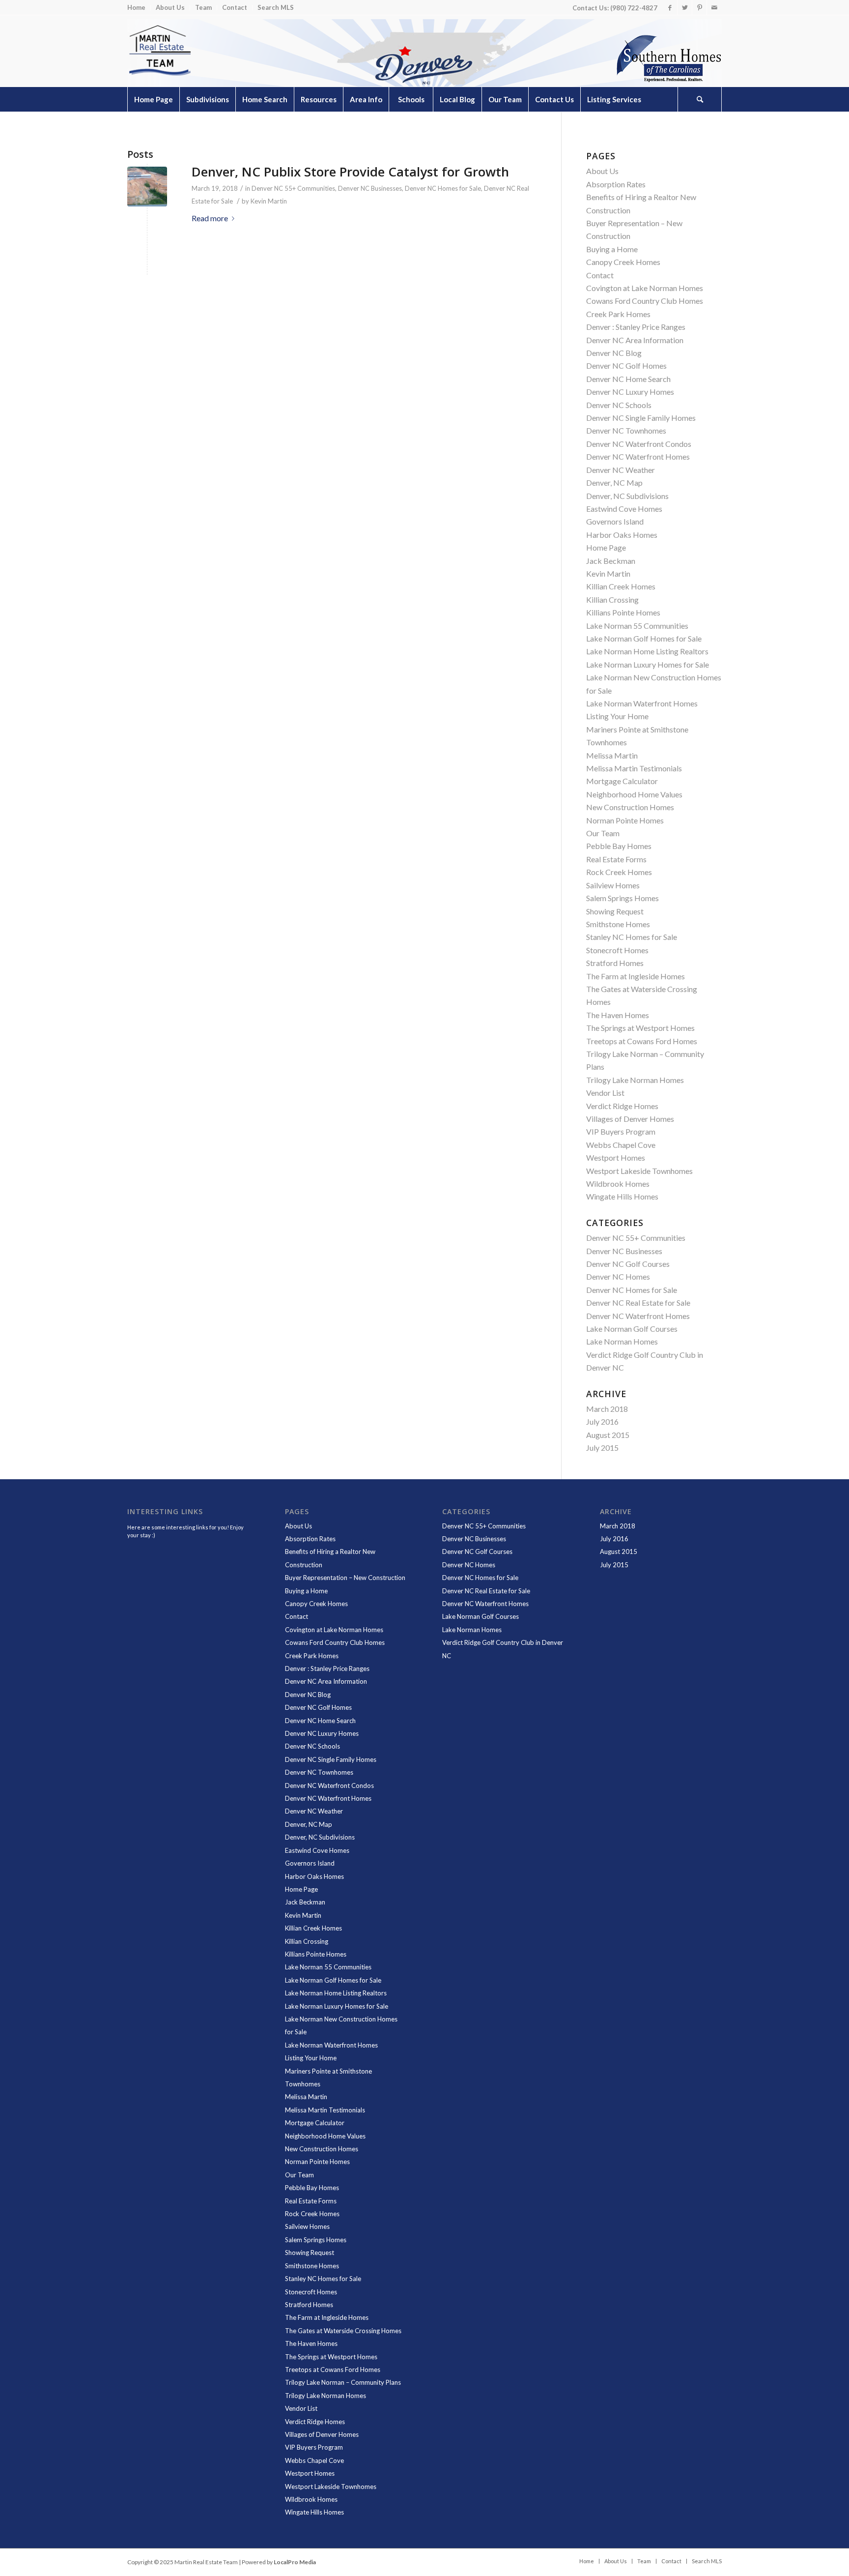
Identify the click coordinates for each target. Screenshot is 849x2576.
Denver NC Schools (619, 405)
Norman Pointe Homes (625, 820)
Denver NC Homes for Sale (443, 188)
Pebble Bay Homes (619, 846)
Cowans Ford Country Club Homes (645, 301)
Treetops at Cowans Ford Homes (642, 1041)
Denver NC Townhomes (626, 430)
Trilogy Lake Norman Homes (635, 1080)
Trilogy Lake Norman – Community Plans (343, 2382)
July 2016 (602, 1421)
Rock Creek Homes (619, 872)
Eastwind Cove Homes (624, 509)
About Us (170, 7)
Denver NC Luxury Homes (630, 392)
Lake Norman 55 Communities (637, 626)
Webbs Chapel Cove (621, 1145)
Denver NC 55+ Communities (293, 188)
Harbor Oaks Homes (622, 535)
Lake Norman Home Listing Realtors (647, 651)
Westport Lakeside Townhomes (639, 1171)
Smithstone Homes (618, 924)
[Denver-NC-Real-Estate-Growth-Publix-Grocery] (147, 187)
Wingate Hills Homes (622, 1196)
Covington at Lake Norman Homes (645, 288)
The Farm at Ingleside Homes (636, 976)
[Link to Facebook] (670, 7)
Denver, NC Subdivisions (627, 496)
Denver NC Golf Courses (628, 1264)
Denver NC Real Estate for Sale (638, 1303)
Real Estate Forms (616, 859)
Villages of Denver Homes (630, 1119)
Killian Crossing (612, 600)
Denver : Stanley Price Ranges (636, 327)
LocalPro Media (295, 2562)
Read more (210, 218)
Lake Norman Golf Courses (632, 1329)
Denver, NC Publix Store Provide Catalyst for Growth (350, 172)
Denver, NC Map (614, 483)
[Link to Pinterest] (699, 7)
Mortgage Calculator (622, 781)
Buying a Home (612, 249)
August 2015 (608, 1435)
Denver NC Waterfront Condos (639, 444)
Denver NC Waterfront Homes (638, 456)
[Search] (700, 99)
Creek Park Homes (618, 314)
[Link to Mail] (714, 7)
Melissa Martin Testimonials (634, 768)
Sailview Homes (613, 885)
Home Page (606, 547)
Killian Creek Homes (621, 586)
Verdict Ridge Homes (622, 1106)
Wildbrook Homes (618, 1184)
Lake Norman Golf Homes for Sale (644, 638)
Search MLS (276, 7)
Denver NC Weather (621, 470)
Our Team (603, 833)
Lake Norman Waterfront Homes (642, 703)
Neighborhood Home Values (634, 794)
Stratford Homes (615, 963)
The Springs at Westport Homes (640, 1028)
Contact (235, 7)
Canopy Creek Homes (623, 262)
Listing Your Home (617, 716)
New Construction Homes (630, 807)
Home (136, 7)
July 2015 (602, 1448)
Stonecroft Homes (617, 950)
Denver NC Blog (614, 353)
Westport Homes (616, 1157)
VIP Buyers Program (621, 1131)
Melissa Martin (612, 755)
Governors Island (615, 521)
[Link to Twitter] (685, 7)
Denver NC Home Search (628, 379)
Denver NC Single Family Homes (641, 418)
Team (203, 7)
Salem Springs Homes (623, 898)
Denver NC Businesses (370, 188)
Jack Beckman (611, 561)
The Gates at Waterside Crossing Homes (343, 2331)
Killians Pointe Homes (623, 612)
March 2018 (607, 1409)
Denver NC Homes (618, 1276)
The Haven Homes (618, 1015)
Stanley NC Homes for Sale (632, 937)
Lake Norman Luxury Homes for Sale (648, 664)
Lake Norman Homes (622, 1341)
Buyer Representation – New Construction (345, 1578)
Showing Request (615, 911)
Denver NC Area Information (635, 340)
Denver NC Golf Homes (626, 366)
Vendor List (605, 1093)
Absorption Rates (616, 184)
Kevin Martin (269, 201)
